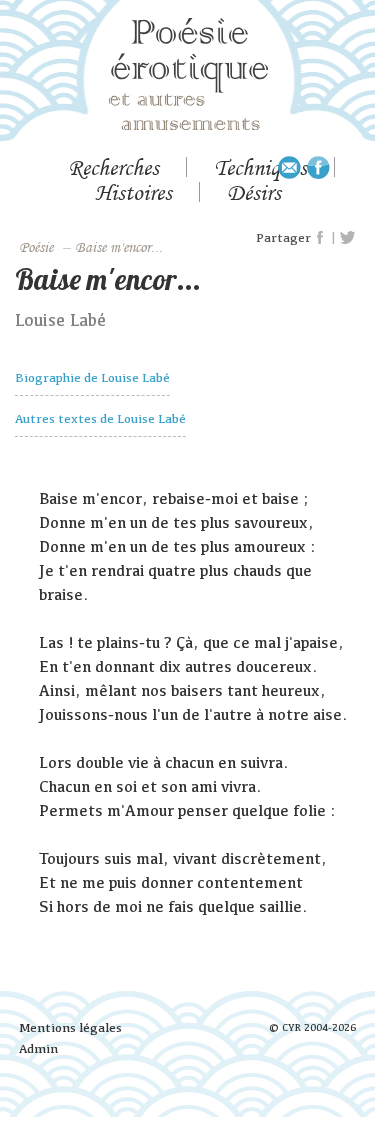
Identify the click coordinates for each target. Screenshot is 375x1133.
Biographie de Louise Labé (92, 377)
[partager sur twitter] (347, 238)
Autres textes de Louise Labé (100, 418)
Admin (38, 1048)
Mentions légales (70, 1027)
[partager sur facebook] (321, 238)
